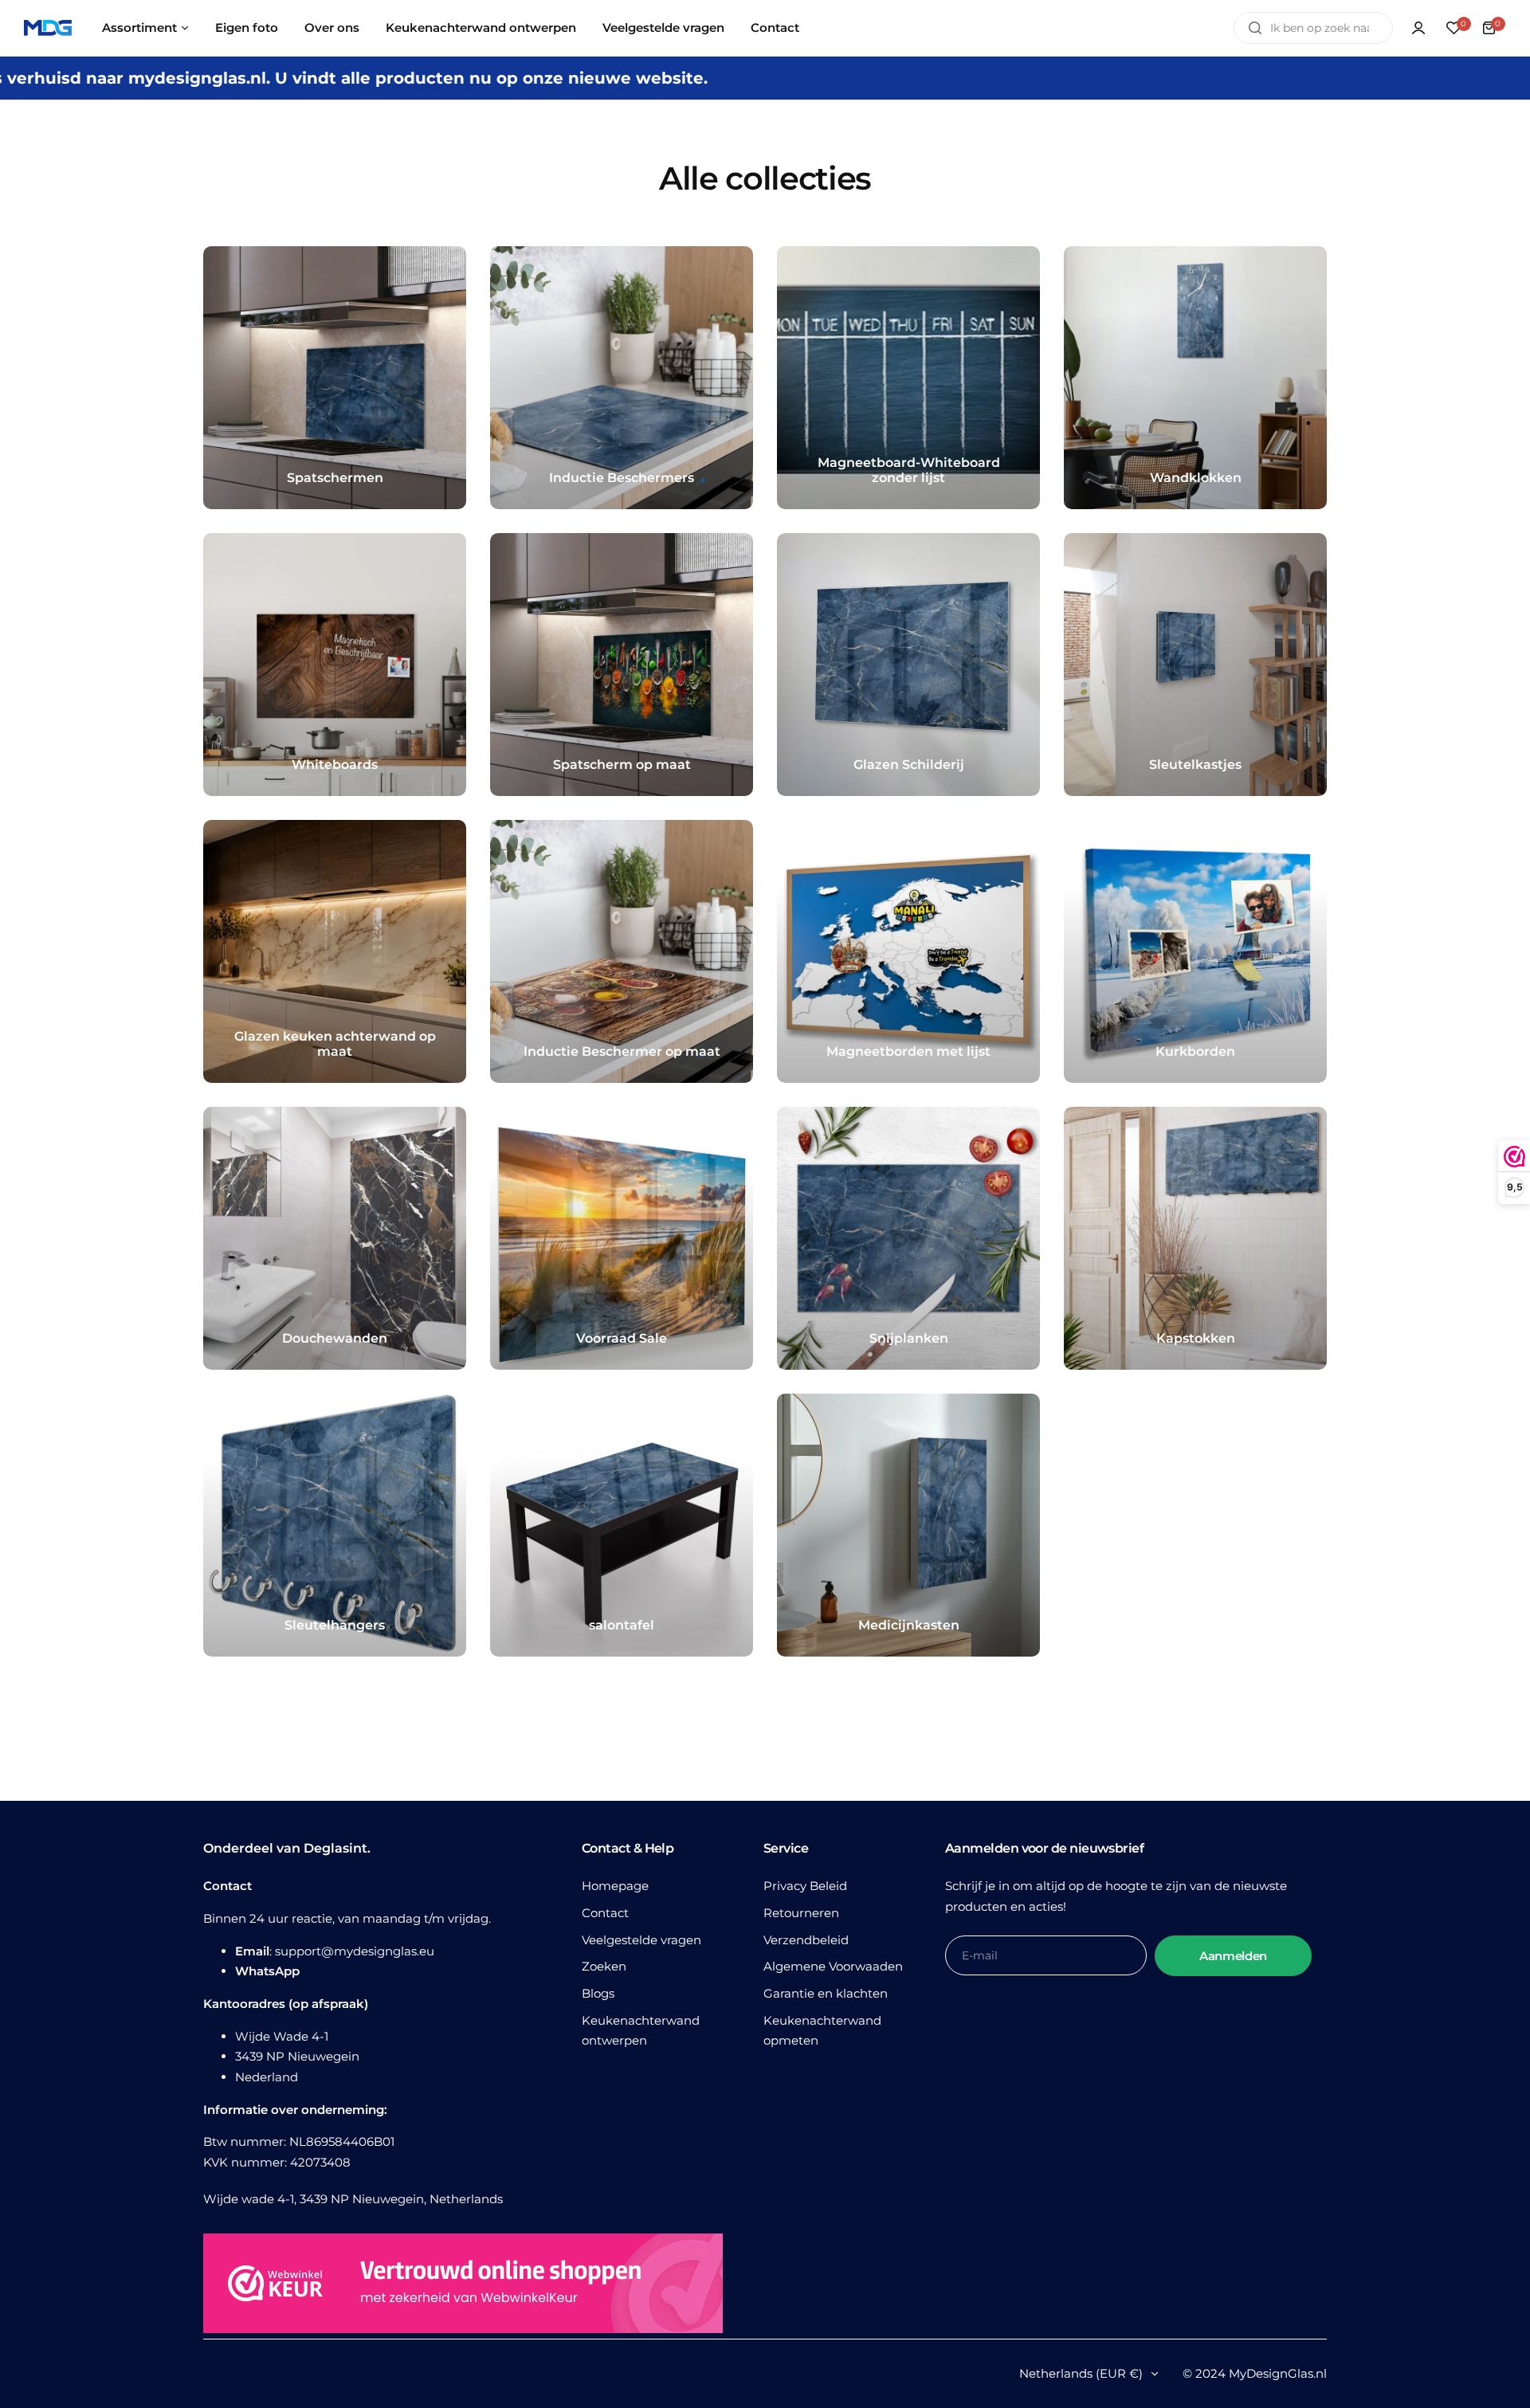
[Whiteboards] (335, 665)
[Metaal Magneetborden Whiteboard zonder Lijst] (908, 378)
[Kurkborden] (1195, 951)
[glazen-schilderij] (908, 665)
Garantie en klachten (826, 1993)
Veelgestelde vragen (641, 1940)
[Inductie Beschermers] (622, 378)
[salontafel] (622, 1525)
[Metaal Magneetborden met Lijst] (908, 951)
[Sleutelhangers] (335, 1525)
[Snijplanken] (908, 1238)
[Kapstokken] (1195, 1238)
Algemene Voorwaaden (833, 1966)
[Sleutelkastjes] (1195, 665)
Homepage (615, 1886)
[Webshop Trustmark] (463, 2286)
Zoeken (604, 1966)
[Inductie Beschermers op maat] (622, 951)
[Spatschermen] (335, 378)
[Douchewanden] (335, 1238)
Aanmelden (1233, 1956)
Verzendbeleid (806, 1940)
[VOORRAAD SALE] (622, 1238)
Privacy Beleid (805, 1886)
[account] (1418, 28)
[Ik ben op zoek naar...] (1255, 28)
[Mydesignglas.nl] (48, 28)
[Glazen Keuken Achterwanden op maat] (335, 951)
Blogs (598, 1993)
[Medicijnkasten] (908, 1525)
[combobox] (1313, 28)
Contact (605, 1913)
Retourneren (801, 1913)
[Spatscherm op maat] (622, 665)
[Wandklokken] (1195, 378)
